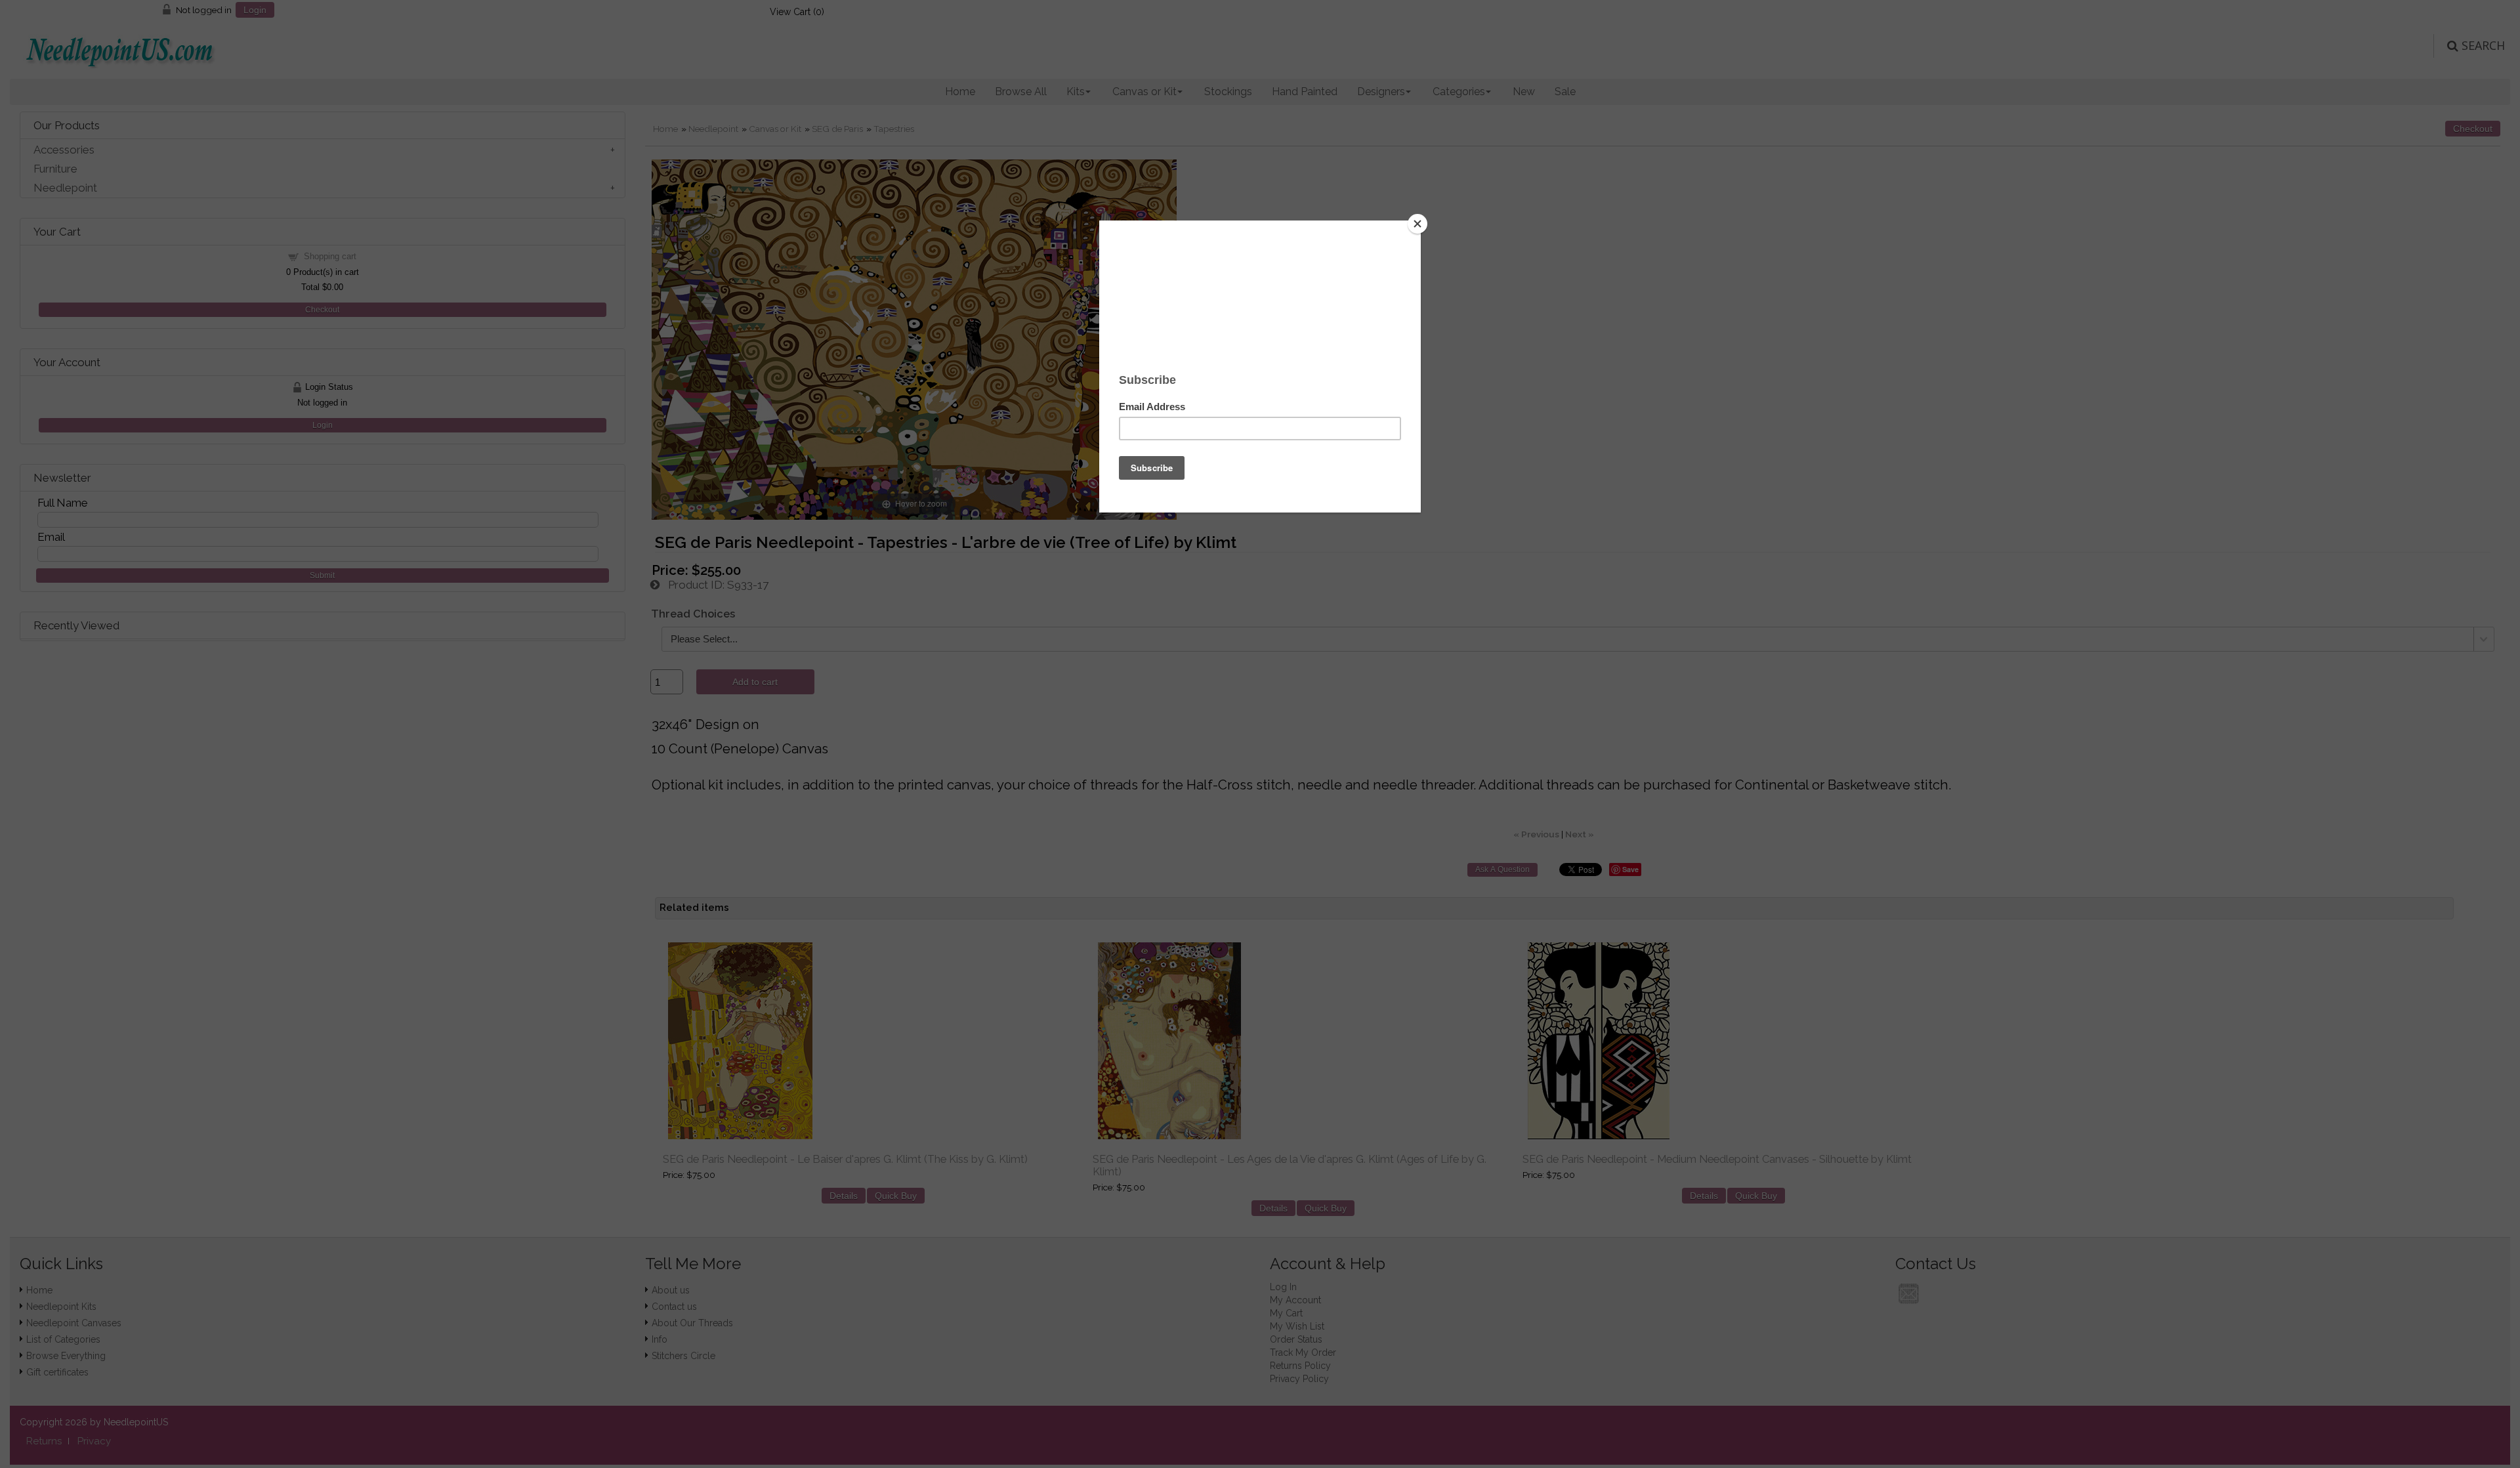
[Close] (1417, 224)
